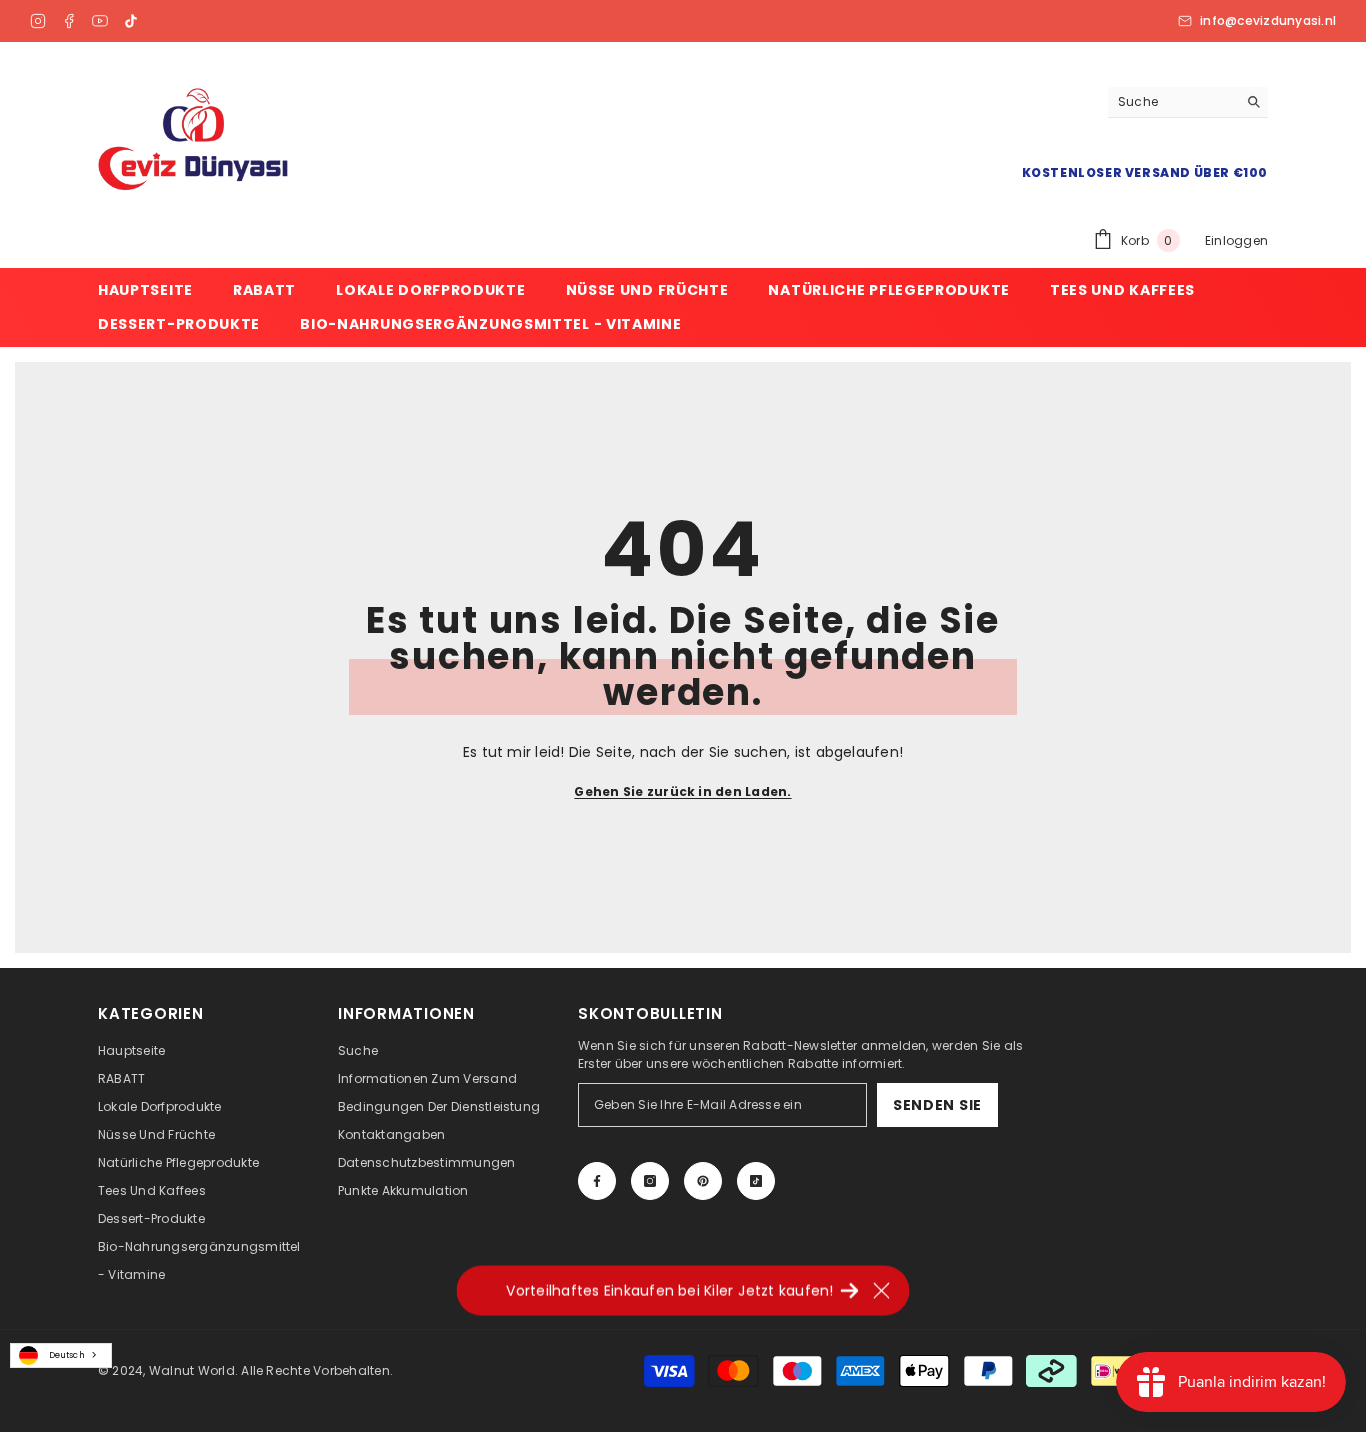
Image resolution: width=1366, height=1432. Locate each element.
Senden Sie (937, 1105)
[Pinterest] (703, 1181)
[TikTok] (131, 21)
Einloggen (1236, 240)
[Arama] (1188, 102)
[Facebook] (69, 21)
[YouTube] (100, 21)
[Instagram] (38, 21)
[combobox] (61, 1355)
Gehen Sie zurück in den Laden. (682, 791)
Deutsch (67, 1355)
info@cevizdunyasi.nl (1268, 21)
